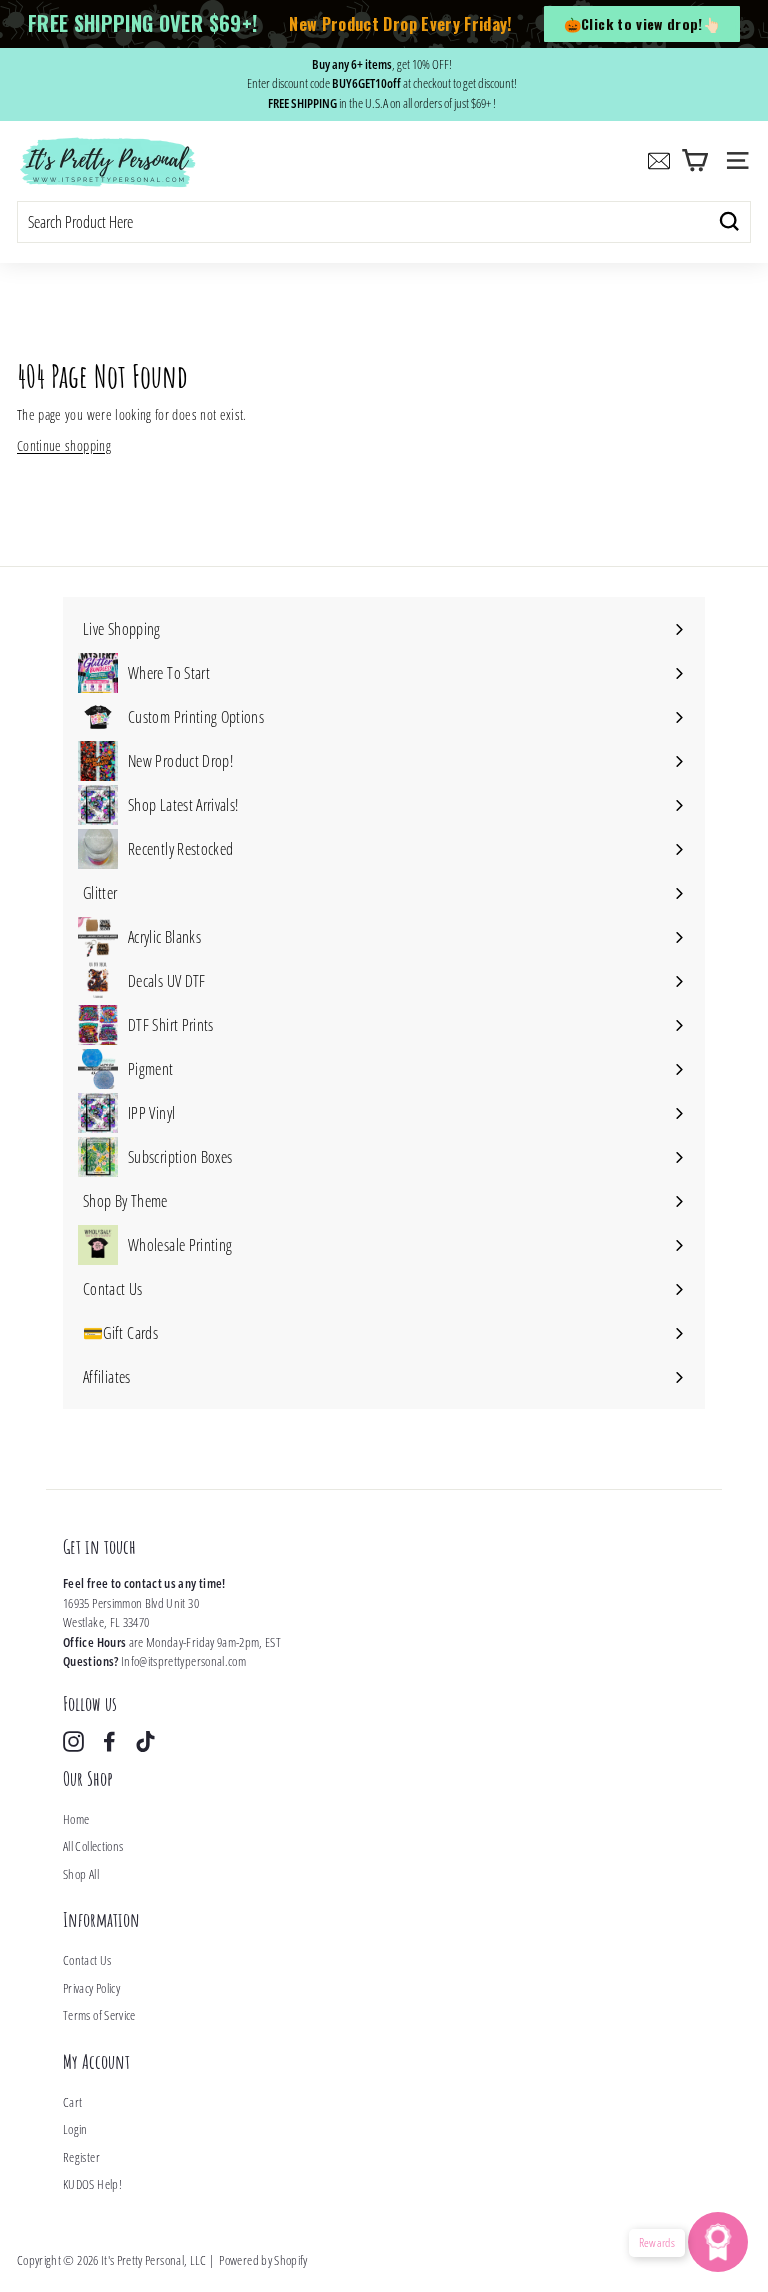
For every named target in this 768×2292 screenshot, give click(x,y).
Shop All (81, 1874)
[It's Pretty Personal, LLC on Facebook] (109, 1741)
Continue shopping (64, 445)
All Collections (93, 1846)
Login (75, 2129)
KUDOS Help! (92, 2184)
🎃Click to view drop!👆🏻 (642, 23)
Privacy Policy (91, 1988)
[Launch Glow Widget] (718, 2242)
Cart (72, 2102)
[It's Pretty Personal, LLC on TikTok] (145, 1741)
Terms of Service (99, 2015)
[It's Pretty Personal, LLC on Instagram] (73, 1741)
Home (76, 1819)
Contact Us (87, 1960)
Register (81, 2157)
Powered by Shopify (263, 2260)
